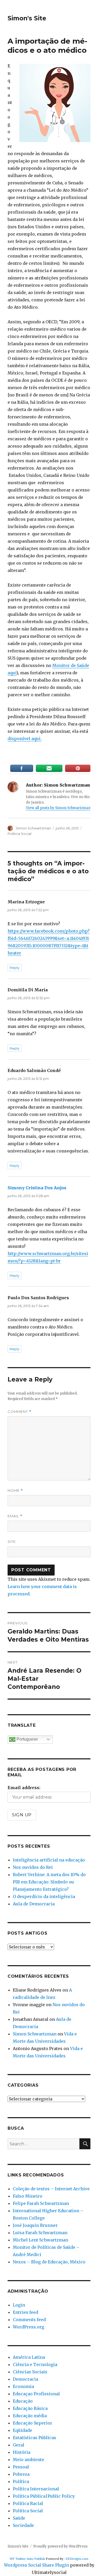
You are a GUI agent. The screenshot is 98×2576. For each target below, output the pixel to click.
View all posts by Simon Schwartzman (58, 808)
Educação (23, 2401)
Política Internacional (36, 2489)
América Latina (29, 2357)
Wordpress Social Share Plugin (37, 2565)
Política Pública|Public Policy (44, 2496)
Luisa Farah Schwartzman (40, 2233)
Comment (19, 1412)
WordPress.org (28, 2327)
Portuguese (27, 1739)
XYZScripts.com (77, 2559)
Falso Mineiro (28, 2196)
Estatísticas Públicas (34, 2438)
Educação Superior (33, 2423)
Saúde (19, 2518)
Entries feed (25, 2312)
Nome (15, 1491)
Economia (23, 2386)
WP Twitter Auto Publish (27, 2559)
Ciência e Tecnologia (35, 2364)
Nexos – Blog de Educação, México (49, 2262)
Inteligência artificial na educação (49, 1860)
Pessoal (21, 2467)
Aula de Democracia (34, 1904)
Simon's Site (27, 18)
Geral (19, 2445)
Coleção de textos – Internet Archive (51, 2189)
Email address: (24, 1788)
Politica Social (19, 834)
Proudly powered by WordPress (60, 2546)
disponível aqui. (25, 739)
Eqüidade (22, 2430)
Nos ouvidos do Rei (33, 1867)
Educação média (30, 2416)
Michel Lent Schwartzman (41, 2240)
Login (19, 2305)
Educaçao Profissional (36, 2394)
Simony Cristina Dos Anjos (37, 1188)
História (22, 2452)
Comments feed (29, 2320)
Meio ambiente (28, 2460)
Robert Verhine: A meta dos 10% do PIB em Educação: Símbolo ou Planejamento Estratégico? (49, 1882)
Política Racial (28, 2503)
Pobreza (21, 2474)
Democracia (25, 2379)
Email (15, 1516)
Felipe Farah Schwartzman (41, 2203)
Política (21, 2481)
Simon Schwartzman (33, 828)
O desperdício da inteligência (44, 1896)
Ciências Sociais (30, 2372)
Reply (15, 968)
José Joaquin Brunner (35, 2225)
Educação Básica (30, 2408)
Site (12, 1542)
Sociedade (23, 2525)
